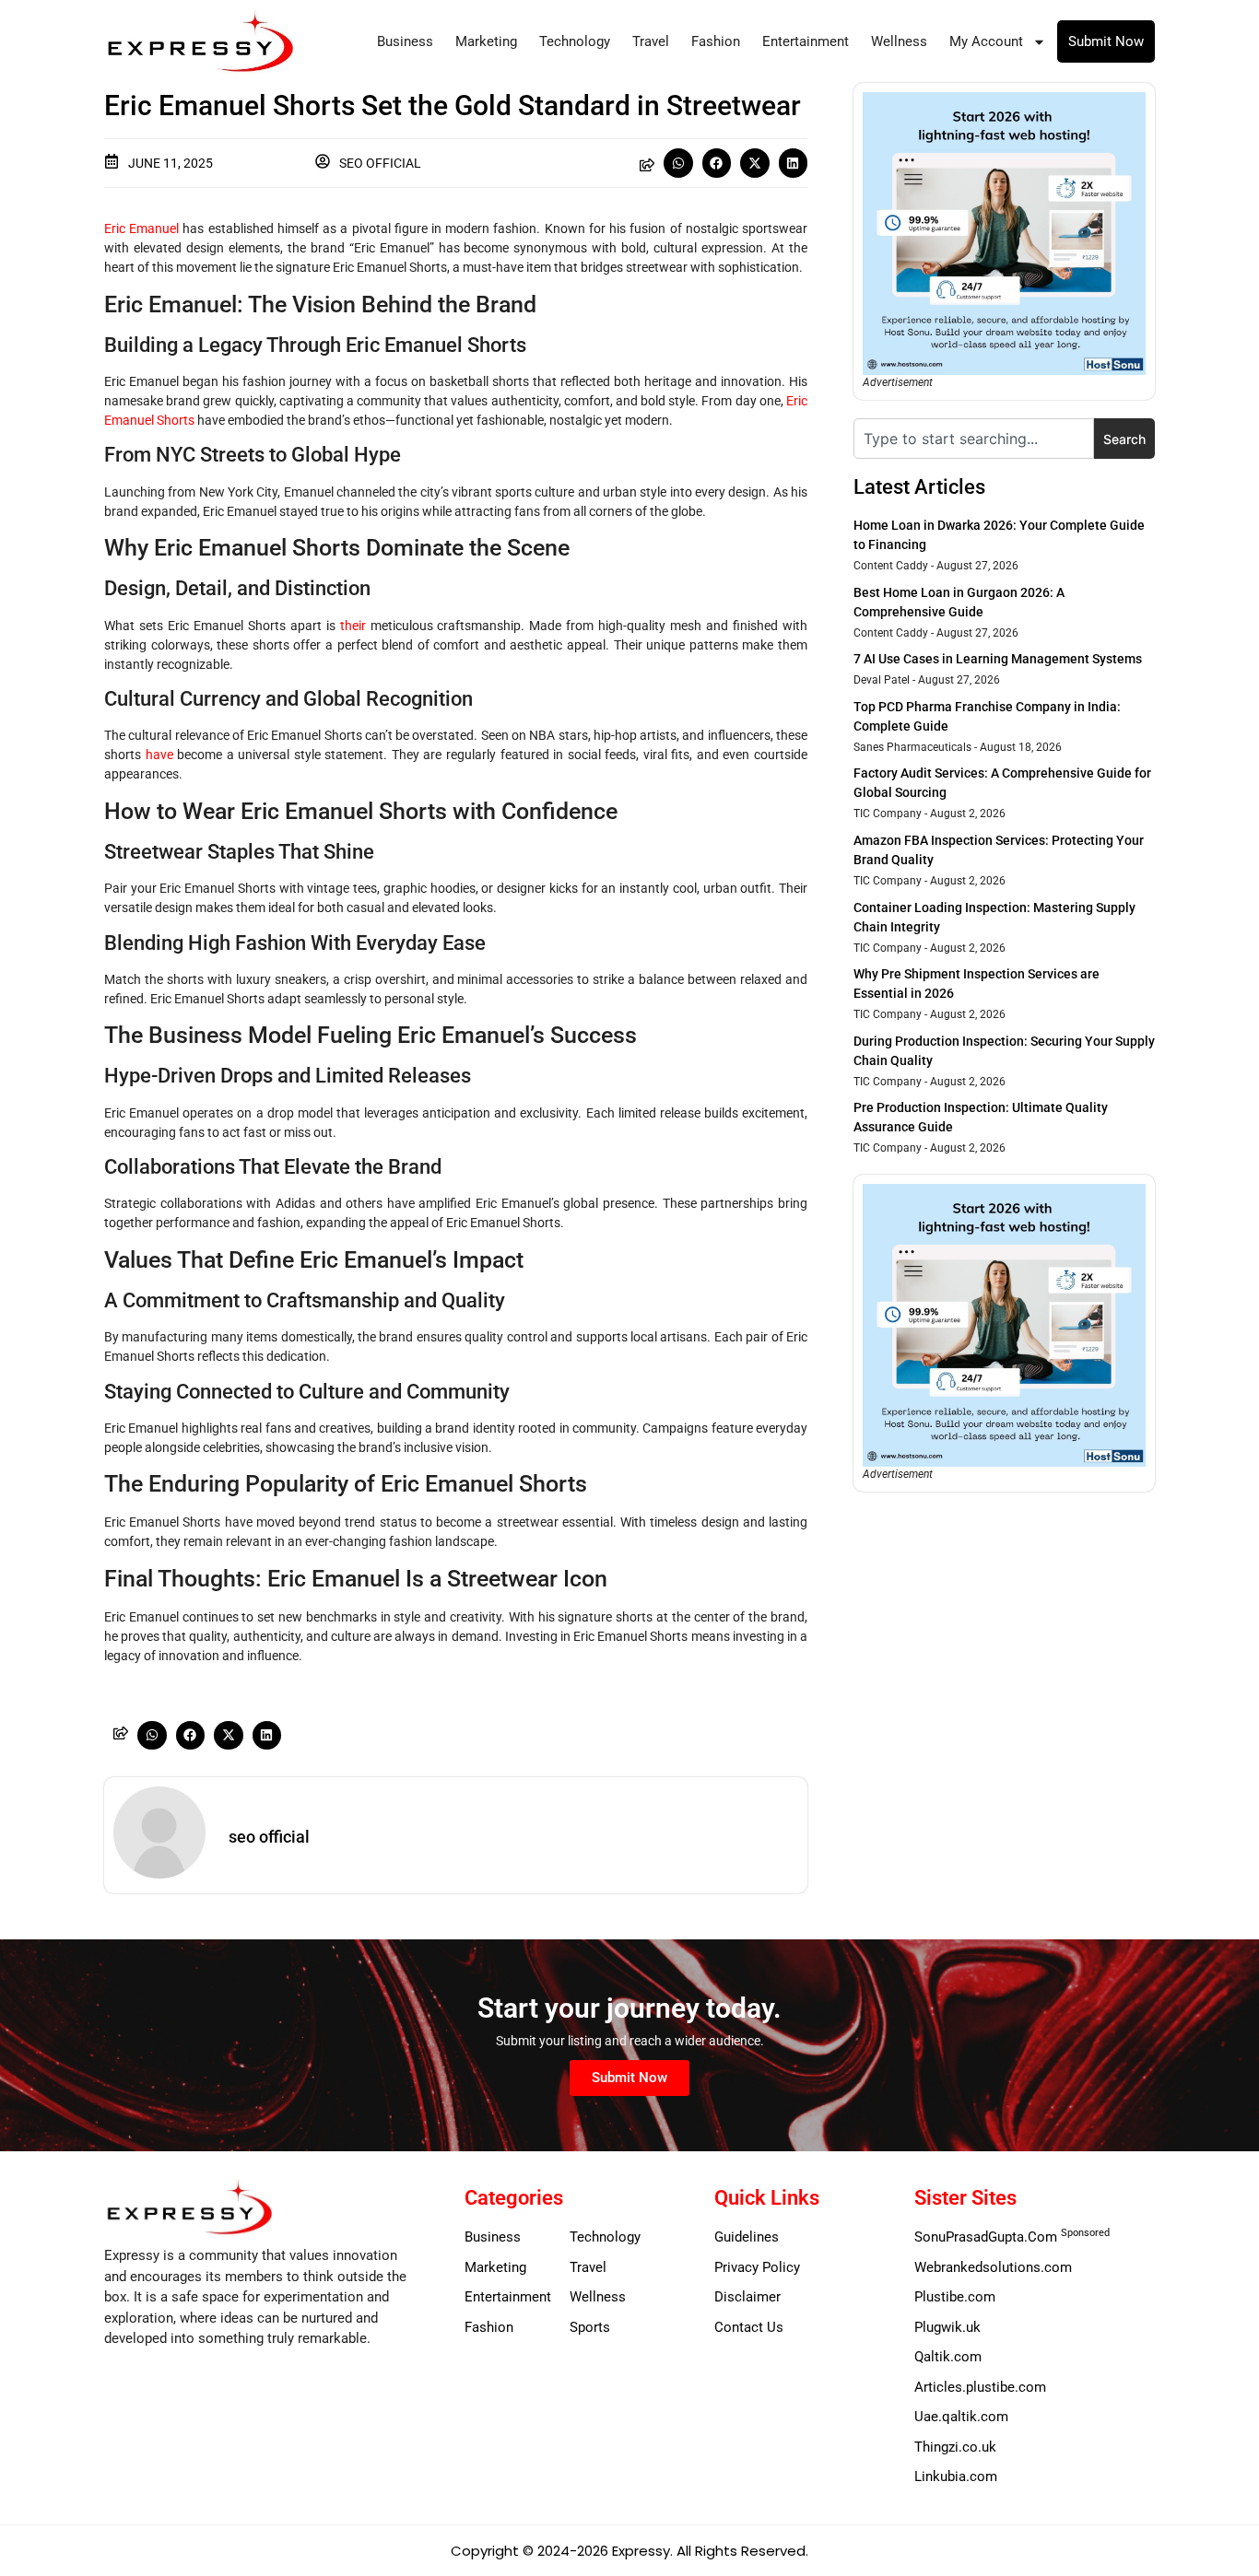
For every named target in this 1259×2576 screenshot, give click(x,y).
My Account (986, 41)
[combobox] (974, 439)
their (353, 626)
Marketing (486, 41)
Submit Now (1106, 41)
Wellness (899, 41)
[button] (678, 163)
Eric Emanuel (141, 228)
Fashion (716, 41)
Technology (575, 41)
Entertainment (806, 41)
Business (405, 41)
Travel (651, 41)
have (159, 755)
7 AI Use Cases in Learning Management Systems (998, 659)
